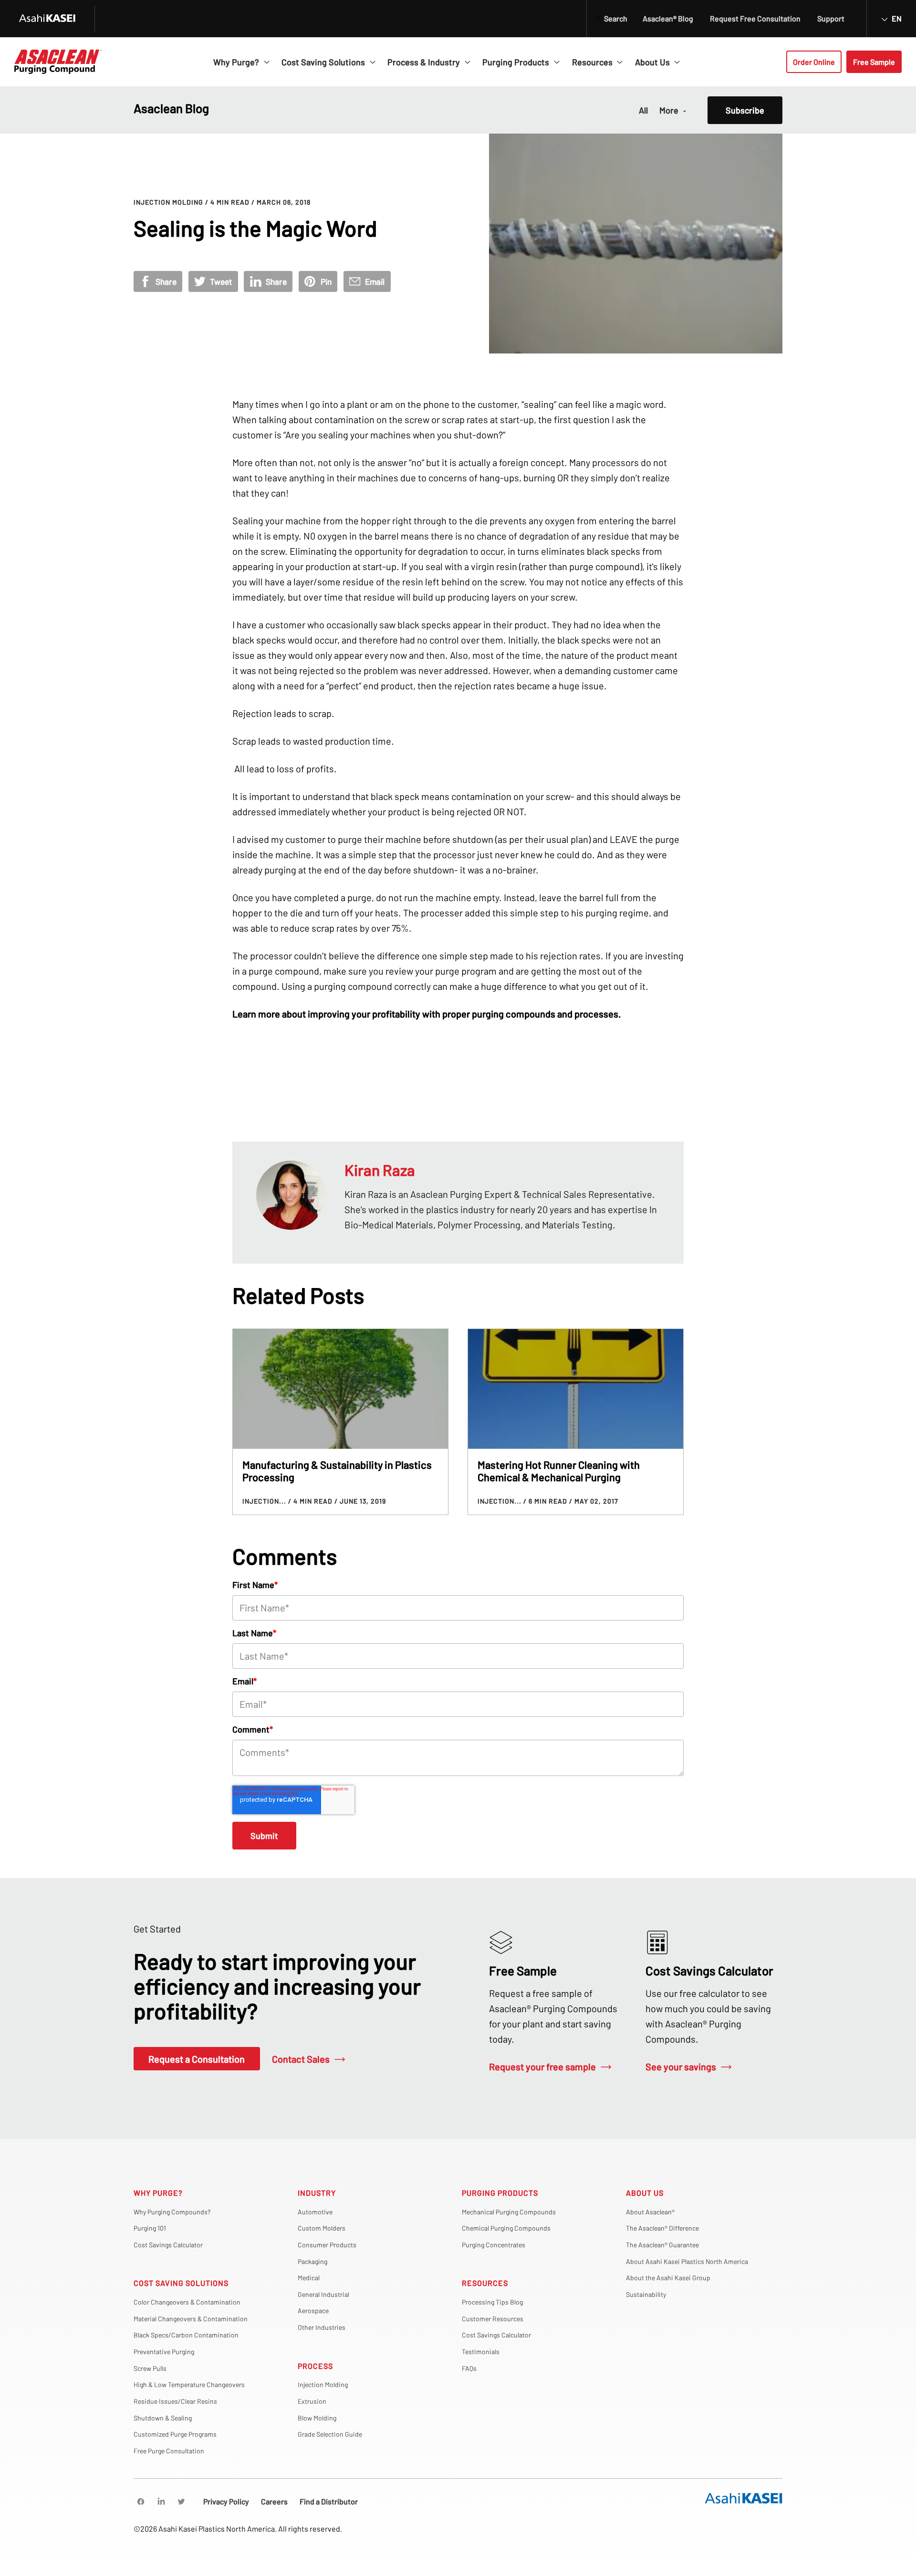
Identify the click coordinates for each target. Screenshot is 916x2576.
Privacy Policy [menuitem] (226, 2501)
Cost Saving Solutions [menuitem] (181, 2283)
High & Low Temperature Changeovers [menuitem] (189, 2384)
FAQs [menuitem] (469, 2368)
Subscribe (745, 110)
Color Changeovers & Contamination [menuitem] (187, 2302)
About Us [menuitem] (645, 2193)
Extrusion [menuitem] (312, 2401)
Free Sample (874, 62)
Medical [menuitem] (309, 2278)
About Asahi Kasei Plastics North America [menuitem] (687, 2261)
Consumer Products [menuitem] (327, 2245)
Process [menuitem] (315, 2366)
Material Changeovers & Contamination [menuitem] (191, 2319)
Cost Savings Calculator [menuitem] (168, 2245)
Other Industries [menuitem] (322, 2327)
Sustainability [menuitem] (646, 2294)
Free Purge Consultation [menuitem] (169, 2451)
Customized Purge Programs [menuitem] (175, 2434)
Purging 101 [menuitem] (150, 2228)
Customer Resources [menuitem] (493, 2319)
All (643, 110)
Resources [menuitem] (485, 2283)
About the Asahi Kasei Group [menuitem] (668, 2278)
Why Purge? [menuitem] (158, 2193)
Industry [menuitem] (317, 2193)
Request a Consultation (197, 2059)
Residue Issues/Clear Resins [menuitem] (175, 2401)
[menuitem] (141, 2502)
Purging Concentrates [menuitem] (494, 2245)
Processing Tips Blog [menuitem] (492, 2302)
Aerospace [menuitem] (313, 2311)
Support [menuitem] (831, 18)
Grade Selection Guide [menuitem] (330, 2434)
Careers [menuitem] (274, 2501)
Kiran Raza (380, 1170)
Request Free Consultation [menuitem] (755, 18)
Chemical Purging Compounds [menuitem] (506, 2228)
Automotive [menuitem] (315, 2212)
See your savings (681, 2067)
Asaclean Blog (171, 108)
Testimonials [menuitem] (481, 2352)
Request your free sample (542, 2067)
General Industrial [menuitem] (323, 2294)
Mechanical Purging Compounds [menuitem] (509, 2212)
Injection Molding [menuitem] (323, 2384)
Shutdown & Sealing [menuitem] (163, 2418)
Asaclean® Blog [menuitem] (668, 18)
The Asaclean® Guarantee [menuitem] (662, 2245)
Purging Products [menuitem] (500, 2193)
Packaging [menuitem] (312, 2261)
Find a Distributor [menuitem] (329, 2501)
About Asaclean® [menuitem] (650, 2212)
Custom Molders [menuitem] (322, 2228)
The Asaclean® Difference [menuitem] (662, 2228)
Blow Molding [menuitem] (317, 2418)
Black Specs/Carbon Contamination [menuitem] (186, 2335)
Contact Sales (301, 2059)
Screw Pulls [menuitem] (150, 2368)
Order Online (814, 62)
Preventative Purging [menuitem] (164, 2352)
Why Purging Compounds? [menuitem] (172, 2212)
